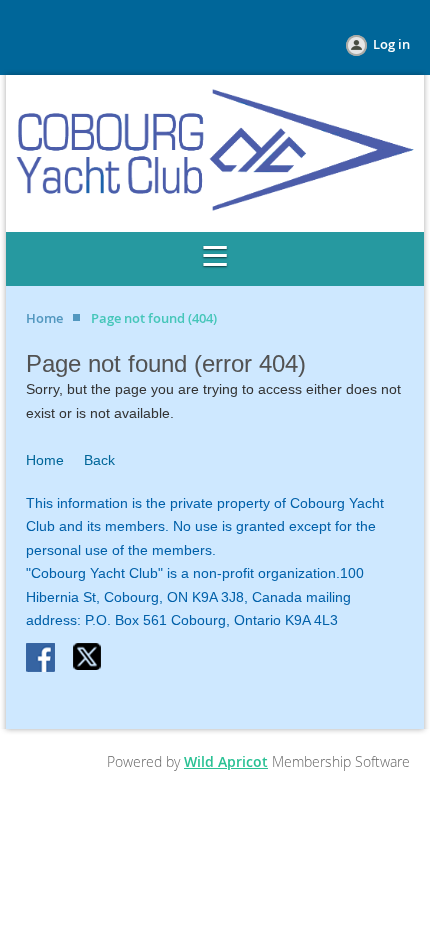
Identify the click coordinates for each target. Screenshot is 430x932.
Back (99, 460)
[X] (88, 659)
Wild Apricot (226, 761)
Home (44, 318)
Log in (391, 44)
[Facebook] (42, 659)
